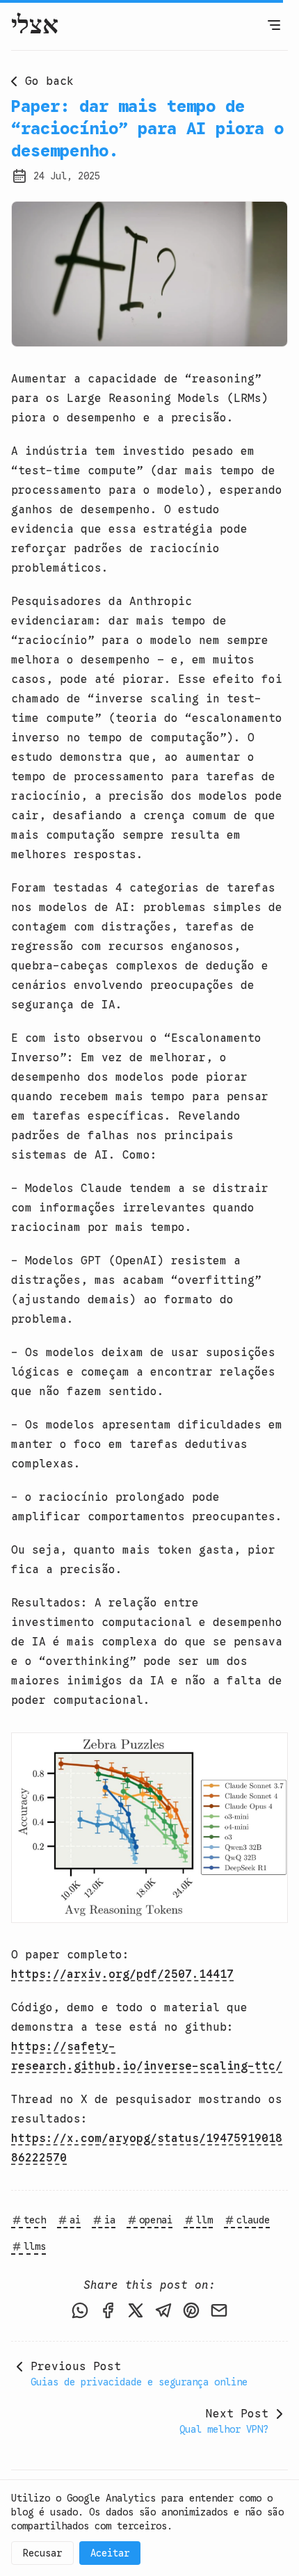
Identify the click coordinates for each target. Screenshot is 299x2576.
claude (253, 2220)
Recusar (42, 2553)
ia (110, 2220)
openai (156, 2220)
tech (35, 2220)
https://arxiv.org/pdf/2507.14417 (122, 1974)
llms (35, 2246)
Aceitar (110, 2553)
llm (204, 2220)
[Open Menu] (274, 25)
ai (75, 2220)
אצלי (35, 25)
